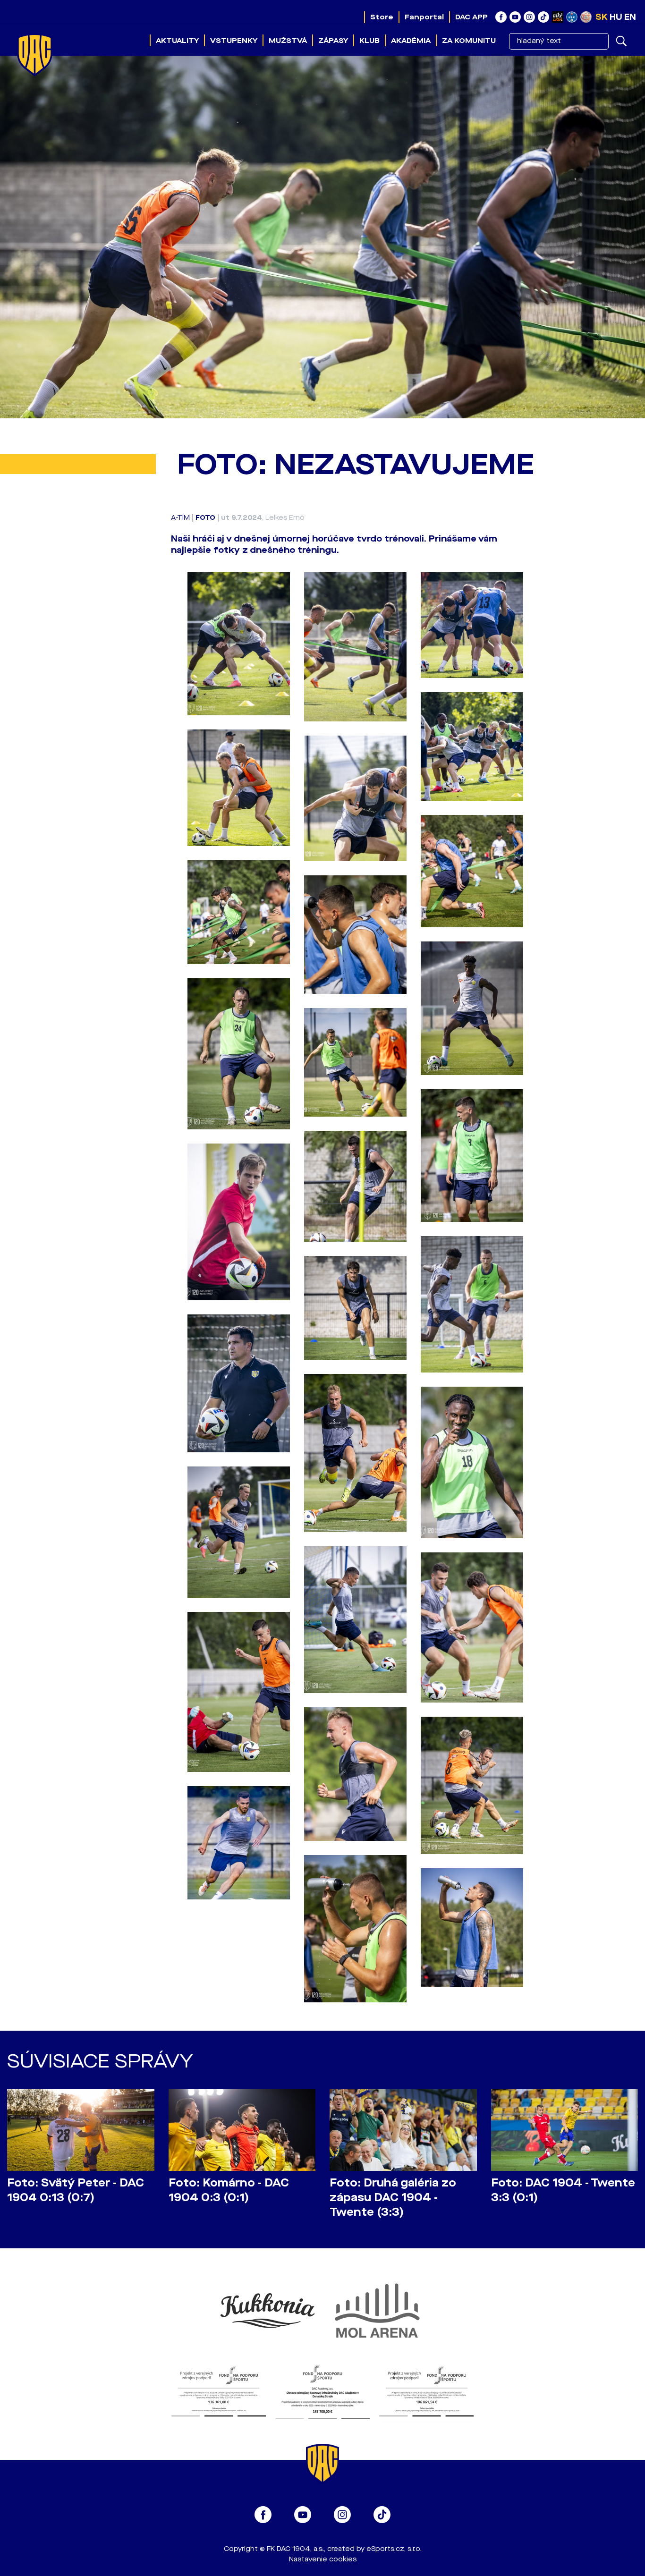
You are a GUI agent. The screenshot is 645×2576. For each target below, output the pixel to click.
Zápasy (333, 41)
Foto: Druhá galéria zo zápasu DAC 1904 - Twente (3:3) (393, 2198)
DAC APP (471, 17)
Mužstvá (288, 41)
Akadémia (411, 41)
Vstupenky (234, 41)
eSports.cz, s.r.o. (394, 2549)
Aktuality (177, 41)
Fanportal (424, 17)
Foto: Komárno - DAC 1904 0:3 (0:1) (229, 2190)
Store (382, 17)
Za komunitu (469, 41)
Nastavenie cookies (323, 2559)
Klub (369, 41)
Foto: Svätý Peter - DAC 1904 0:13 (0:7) (76, 2190)
